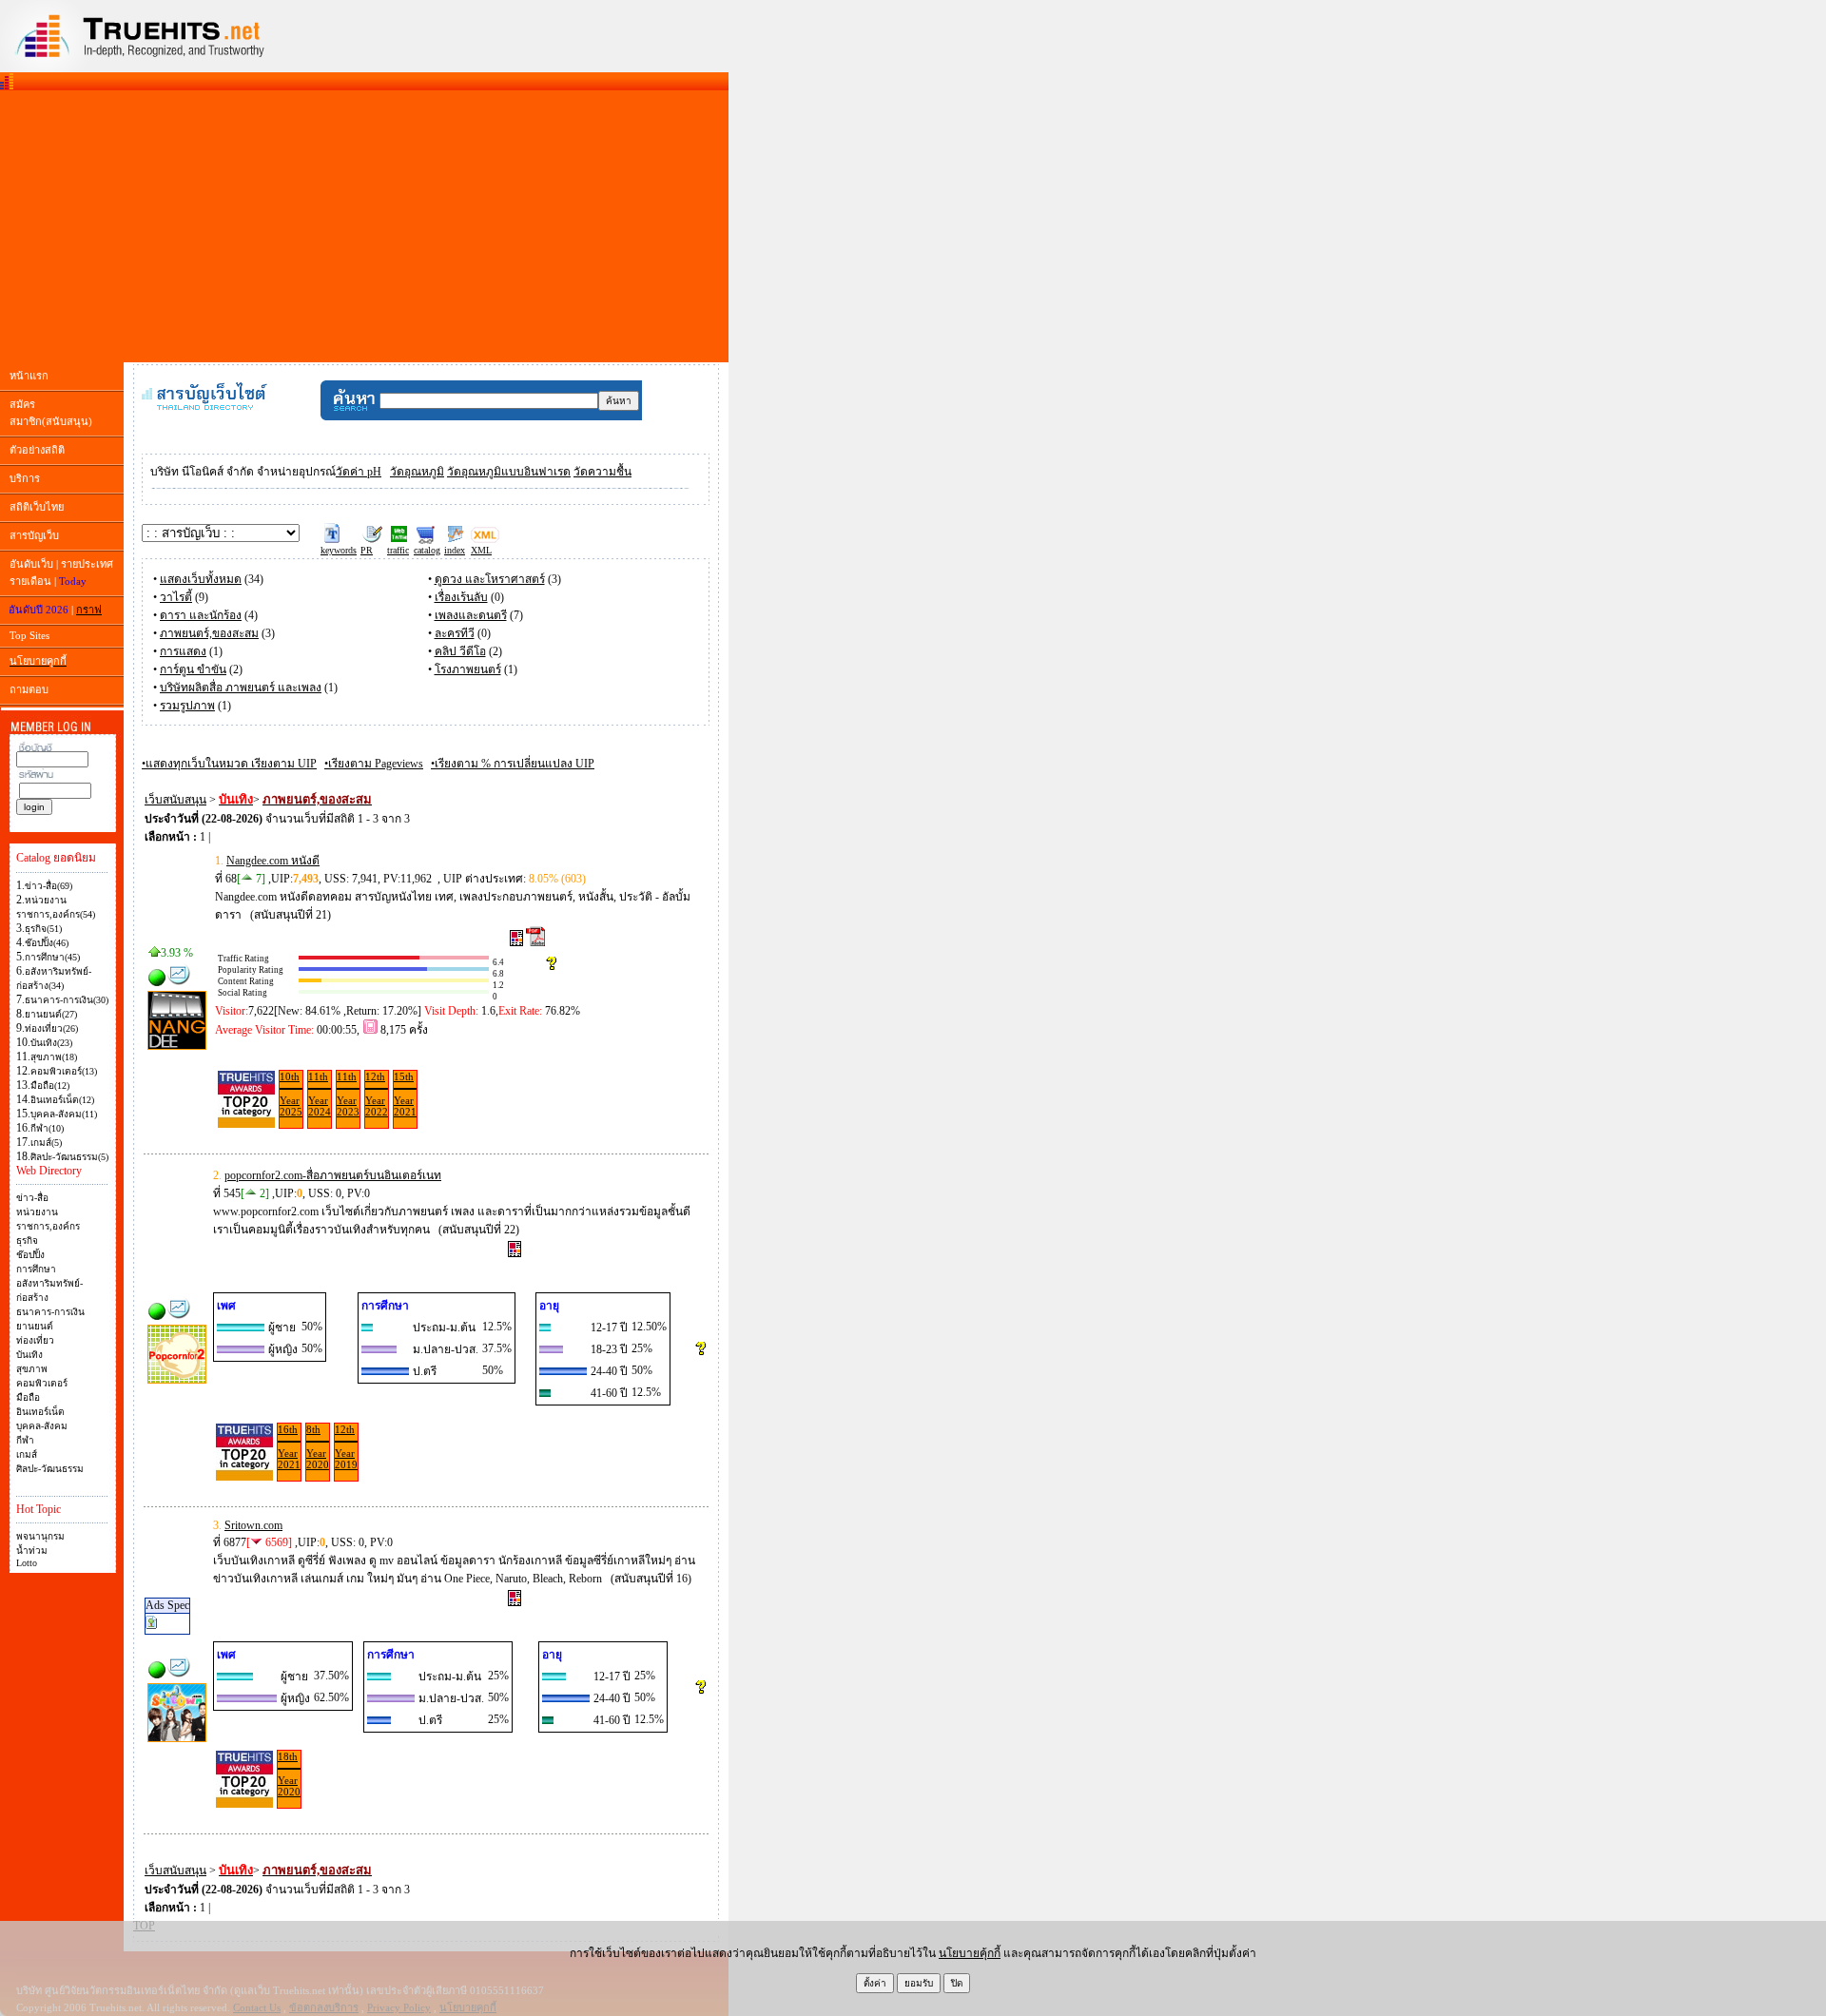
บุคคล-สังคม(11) (64, 1114)
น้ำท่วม (32, 1551)
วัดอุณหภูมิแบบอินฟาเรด (509, 472)
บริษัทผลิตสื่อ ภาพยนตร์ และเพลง (241, 688)
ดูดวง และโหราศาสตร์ (490, 579)
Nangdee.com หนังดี (273, 861)
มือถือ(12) (50, 1086)
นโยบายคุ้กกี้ (970, 1953)
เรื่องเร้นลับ (461, 597)
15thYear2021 (405, 1094)
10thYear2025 (291, 1094)
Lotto (27, 1563)
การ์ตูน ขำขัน (193, 669)
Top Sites (29, 635)
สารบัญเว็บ (34, 535)
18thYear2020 (289, 1774)
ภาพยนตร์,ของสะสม (209, 633)
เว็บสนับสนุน (175, 800)
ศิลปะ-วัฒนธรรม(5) (69, 1157)
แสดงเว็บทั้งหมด (201, 579)
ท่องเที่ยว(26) (51, 1028)
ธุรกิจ (27, 1241)
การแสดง (183, 651)
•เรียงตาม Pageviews (374, 764)
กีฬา (25, 1440)
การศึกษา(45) (52, 957)
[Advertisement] (364, 226)
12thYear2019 (346, 1447)
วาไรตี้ (176, 597)
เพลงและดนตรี (471, 615)
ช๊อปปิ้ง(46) (47, 943)
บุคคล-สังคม (42, 1426)
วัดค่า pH (359, 472)
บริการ (25, 478)
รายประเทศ (87, 564)
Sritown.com (253, 1525)
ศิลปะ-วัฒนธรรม (50, 1469)
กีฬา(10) (47, 1128)
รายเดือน (30, 581)
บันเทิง (29, 1355)
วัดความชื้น (602, 472)
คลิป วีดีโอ (460, 651)
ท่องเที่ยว (35, 1340)
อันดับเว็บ (31, 564)
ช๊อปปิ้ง (30, 1255)
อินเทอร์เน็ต (40, 1412)
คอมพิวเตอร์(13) (64, 1071)
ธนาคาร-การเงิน (50, 1312)
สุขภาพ (32, 1369)
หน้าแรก (29, 376)
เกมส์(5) (46, 1143)
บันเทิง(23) (51, 1043)
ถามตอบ (29, 689)
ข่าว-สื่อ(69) (49, 886)
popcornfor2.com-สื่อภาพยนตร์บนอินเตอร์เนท (333, 1175)
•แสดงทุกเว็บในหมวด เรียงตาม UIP (229, 764)
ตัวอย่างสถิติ (37, 450)
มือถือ (28, 1397)
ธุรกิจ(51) (43, 929)
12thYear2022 (377, 1094)
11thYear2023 (348, 1094)
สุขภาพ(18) (54, 1057)
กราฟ (89, 610)
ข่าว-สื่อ (32, 1198)
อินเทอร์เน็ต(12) (62, 1100)
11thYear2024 (320, 1094)
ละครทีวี (455, 633)
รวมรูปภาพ (187, 706)
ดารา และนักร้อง (201, 615)
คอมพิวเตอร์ (42, 1383)
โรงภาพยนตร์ (468, 669)
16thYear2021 (289, 1447)
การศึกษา (36, 1269)
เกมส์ (27, 1454)
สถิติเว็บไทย (37, 507)
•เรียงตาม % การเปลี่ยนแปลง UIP (513, 764)
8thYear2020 (318, 1447)
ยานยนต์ (35, 1326)
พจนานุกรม (40, 1536)
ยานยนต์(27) (51, 1014)
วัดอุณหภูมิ (417, 472)
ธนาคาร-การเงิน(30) (67, 1000)
